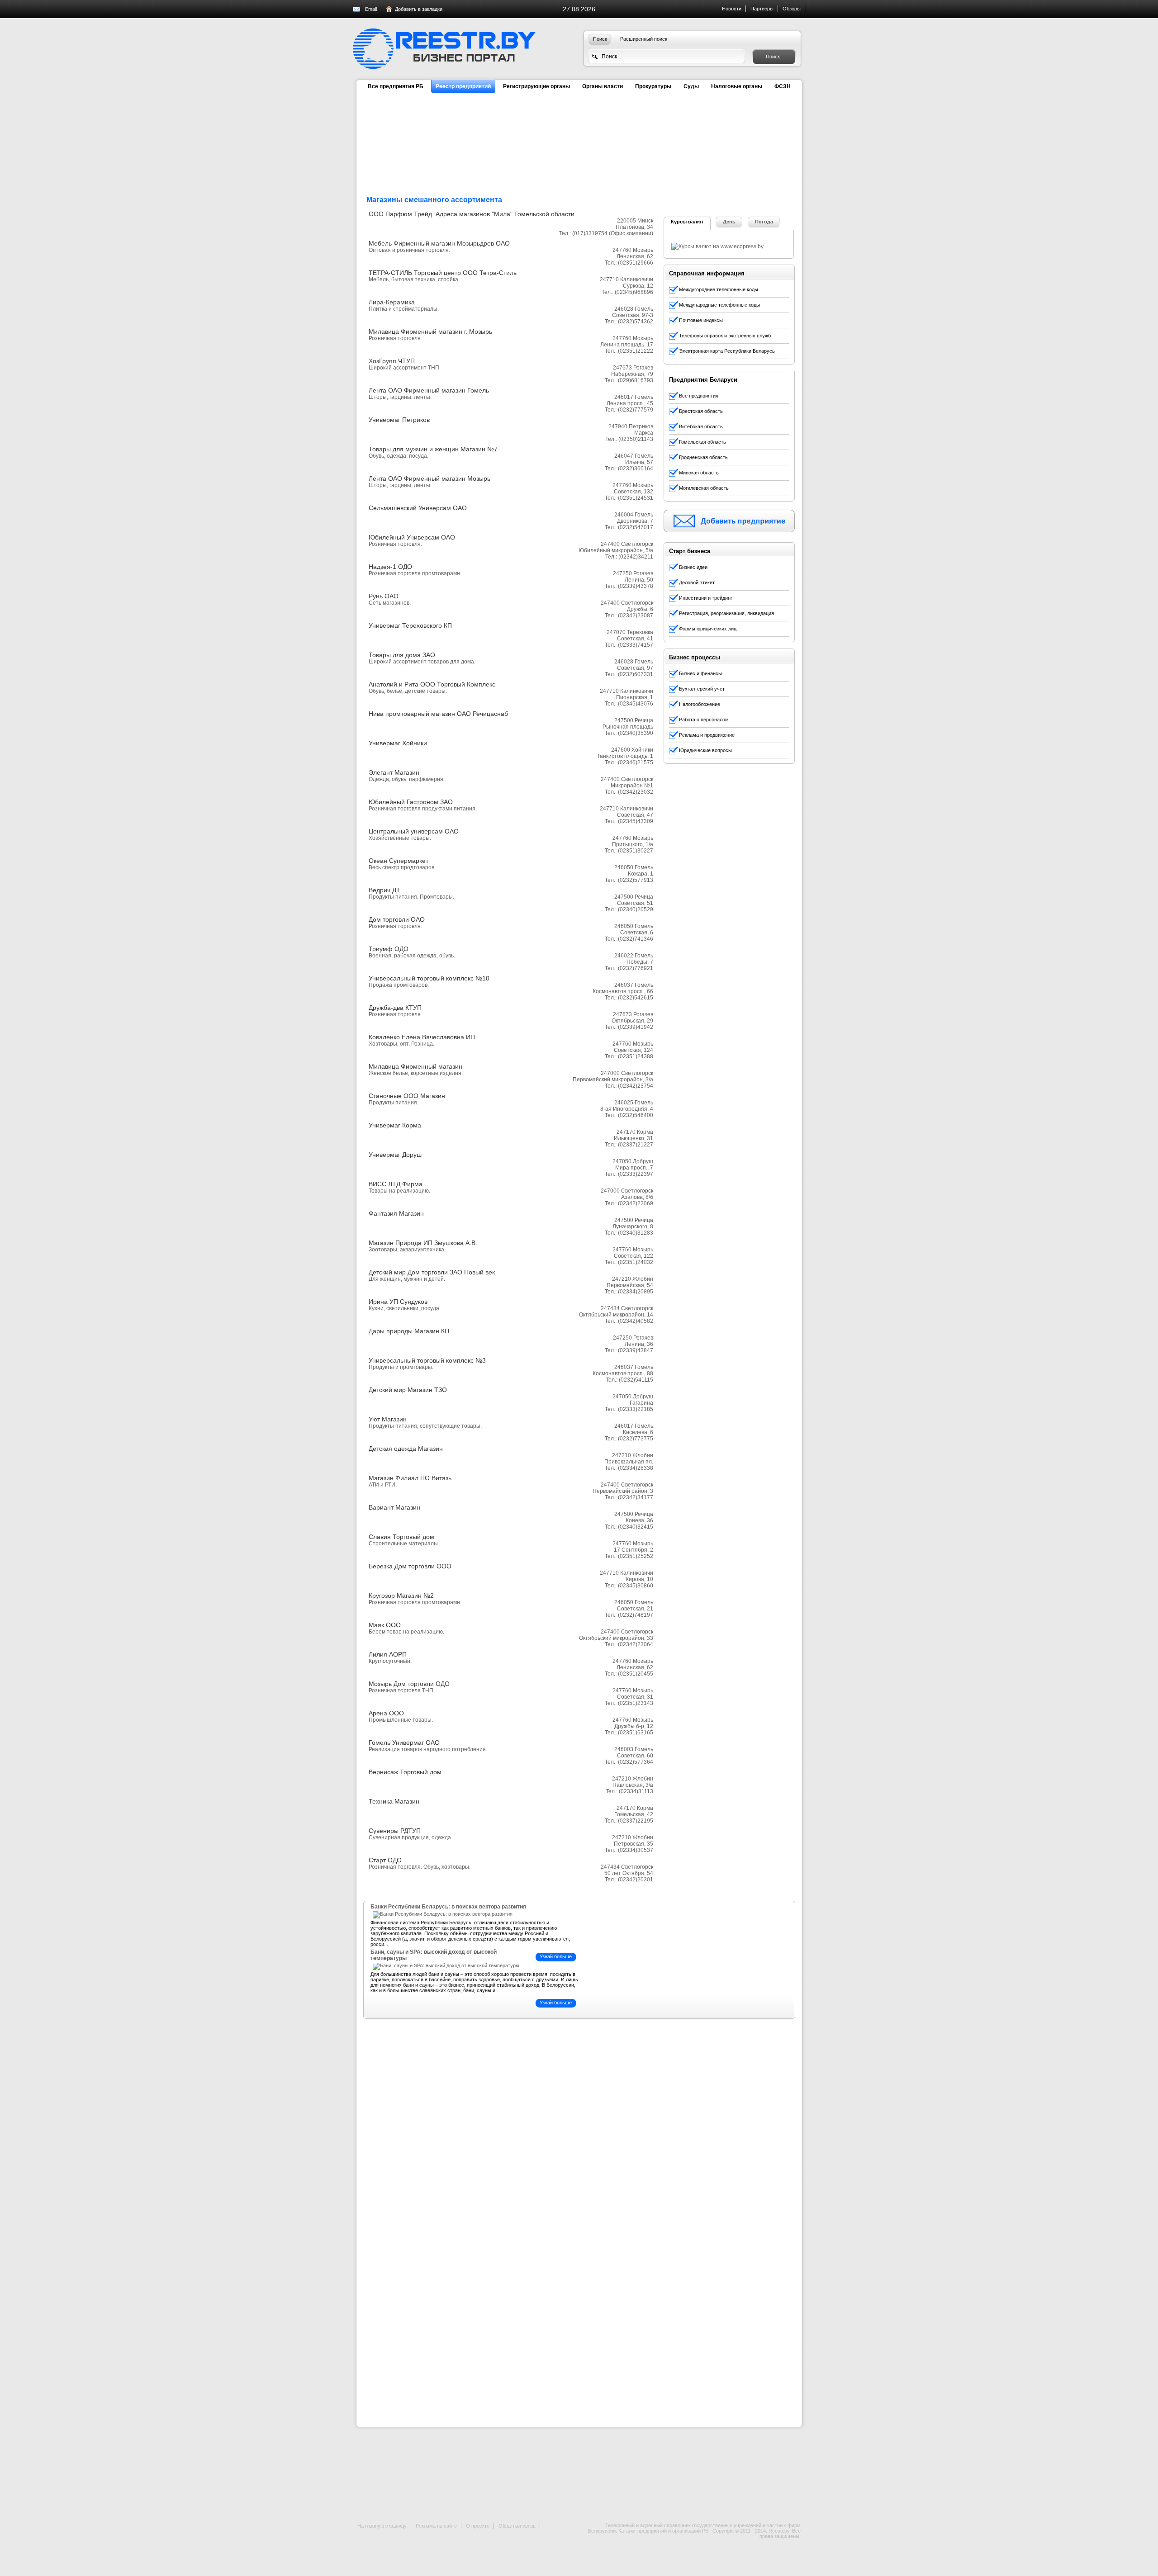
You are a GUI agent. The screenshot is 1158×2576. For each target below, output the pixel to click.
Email (371, 9)
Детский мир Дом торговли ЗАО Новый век (432, 1272)
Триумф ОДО (389, 949)
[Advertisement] (731, 157)
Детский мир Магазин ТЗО (408, 1390)
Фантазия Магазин (396, 1213)
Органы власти (603, 86)
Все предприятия (699, 396)
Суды (691, 86)
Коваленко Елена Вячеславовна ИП (422, 1037)
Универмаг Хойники (398, 743)
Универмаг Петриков (399, 420)
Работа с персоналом (704, 720)
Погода (764, 222)
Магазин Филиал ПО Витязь (410, 1478)
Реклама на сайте (436, 2526)
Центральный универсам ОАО (414, 831)
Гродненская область (703, 457)
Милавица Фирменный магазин (415, 1066)
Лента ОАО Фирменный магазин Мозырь (430, 478)
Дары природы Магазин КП (409, 1331)
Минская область (699, 473)
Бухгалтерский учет (702, 689)
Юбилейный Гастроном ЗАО (411, 802)
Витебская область (701, 426)
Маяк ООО (385, 1625)
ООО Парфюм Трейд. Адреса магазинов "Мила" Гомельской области (472, 214)
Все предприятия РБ (396, 86)
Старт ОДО (385, 1860)
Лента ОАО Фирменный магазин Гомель (429, 390)
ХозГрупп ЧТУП (392, 361)
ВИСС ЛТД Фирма (396, 1184)
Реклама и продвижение (707, 735)
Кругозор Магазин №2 (401, 1596)
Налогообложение (700, 704)
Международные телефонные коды (719, 305)
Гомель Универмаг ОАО (404, 1743)
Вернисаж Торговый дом (405, 1772)
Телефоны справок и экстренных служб (725, 336)
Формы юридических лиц (708, 629)
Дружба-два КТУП (395, 1008)
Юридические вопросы (705, 750)
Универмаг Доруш (395, 1155)
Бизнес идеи (693, 567)
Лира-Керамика (392, 302)
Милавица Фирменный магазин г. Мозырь (430, 331)
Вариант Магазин (394, 1507)
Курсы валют (687, 222)
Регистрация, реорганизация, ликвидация (726, 613)
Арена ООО (386, 1713)
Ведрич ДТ (384, 890)
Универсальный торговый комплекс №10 (429, 978)
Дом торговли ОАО (397, 919)
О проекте (478, 2526)
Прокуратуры (653, 86)
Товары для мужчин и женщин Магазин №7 (433, 449)
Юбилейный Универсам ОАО (412, 537)
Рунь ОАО (384, 596)
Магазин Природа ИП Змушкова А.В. (423, 1243)
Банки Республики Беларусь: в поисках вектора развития (448, 1907)
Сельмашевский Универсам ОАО (418, 508)
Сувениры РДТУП (395, 1831)
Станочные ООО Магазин (407, 1096)
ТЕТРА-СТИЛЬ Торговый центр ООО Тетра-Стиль (443, 273)
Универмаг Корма (395, 1125)
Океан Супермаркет (399, 861)
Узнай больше (556, 1956)
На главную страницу (382, 2526)
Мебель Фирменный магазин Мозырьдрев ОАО (439, 243)
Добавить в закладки (419, 9)
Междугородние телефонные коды (719, 289)
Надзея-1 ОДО (390, 567)
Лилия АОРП (388, 1654)
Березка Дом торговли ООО (410, 1566)
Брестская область (701, 411)
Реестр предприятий (463, 86)
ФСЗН (783, 86)
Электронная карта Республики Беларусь (727, 351)
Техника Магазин (394, 1801)
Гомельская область (702, 442)
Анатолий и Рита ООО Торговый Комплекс (432, 684)
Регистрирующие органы (536, 86)
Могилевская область (704, 488)
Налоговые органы (737, 86)
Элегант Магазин (394, 772)
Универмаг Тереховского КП (410, 625)
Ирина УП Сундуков (398, 1302)
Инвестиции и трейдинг (706, 598)
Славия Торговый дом (401, 1537)
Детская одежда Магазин (406, 1449)
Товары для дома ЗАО (402, 655)
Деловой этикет (697, 582)
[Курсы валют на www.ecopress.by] (717, 246)
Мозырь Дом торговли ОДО (409, 1684)
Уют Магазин (388, 1419)
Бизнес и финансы (700, 673)
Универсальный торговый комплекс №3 (427, 1360)
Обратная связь (517, 2526)
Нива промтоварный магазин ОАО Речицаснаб (438, 714)
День (729, 222)
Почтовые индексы (701, 320)
